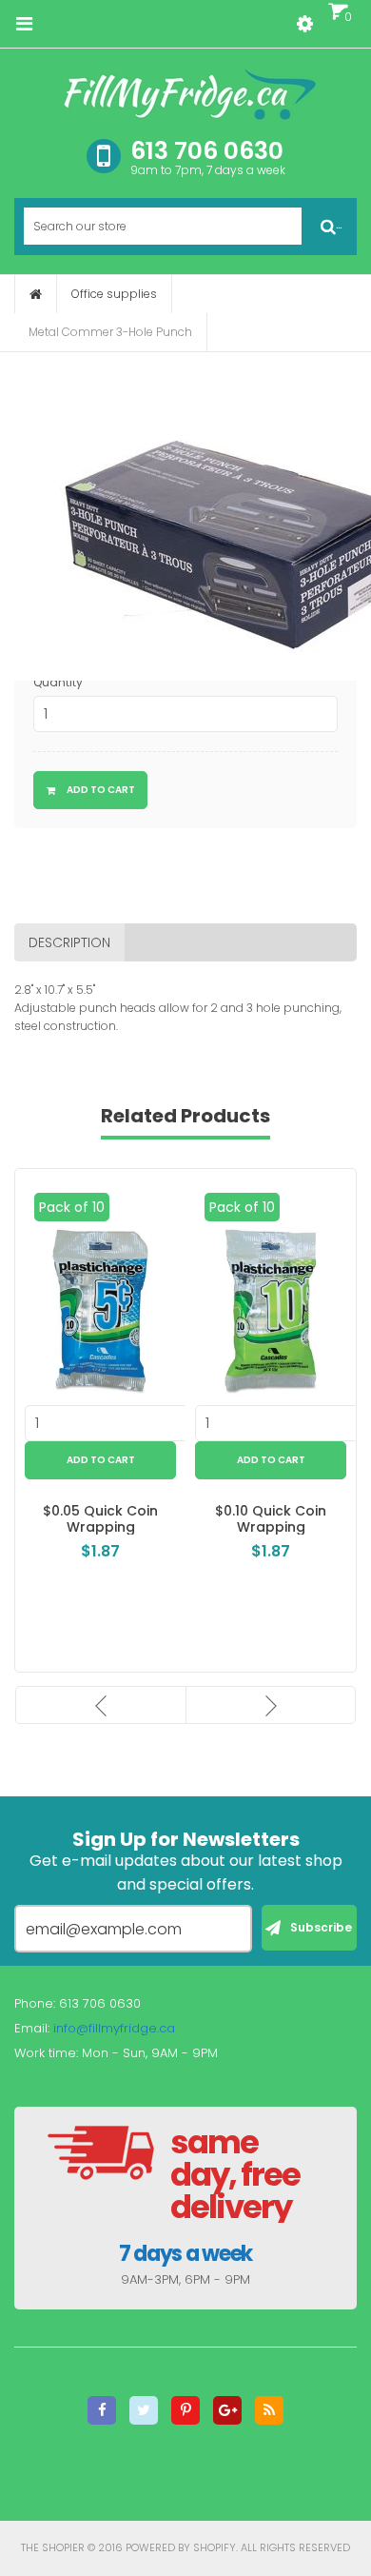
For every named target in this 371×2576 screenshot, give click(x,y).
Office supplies (114, 294)
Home (36, 294)
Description (69, 942)
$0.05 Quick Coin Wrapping (100, 1519)
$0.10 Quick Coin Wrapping (271, 1519)
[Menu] (24, 24)
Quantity (58, 682)
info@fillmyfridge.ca (114, 2028)
